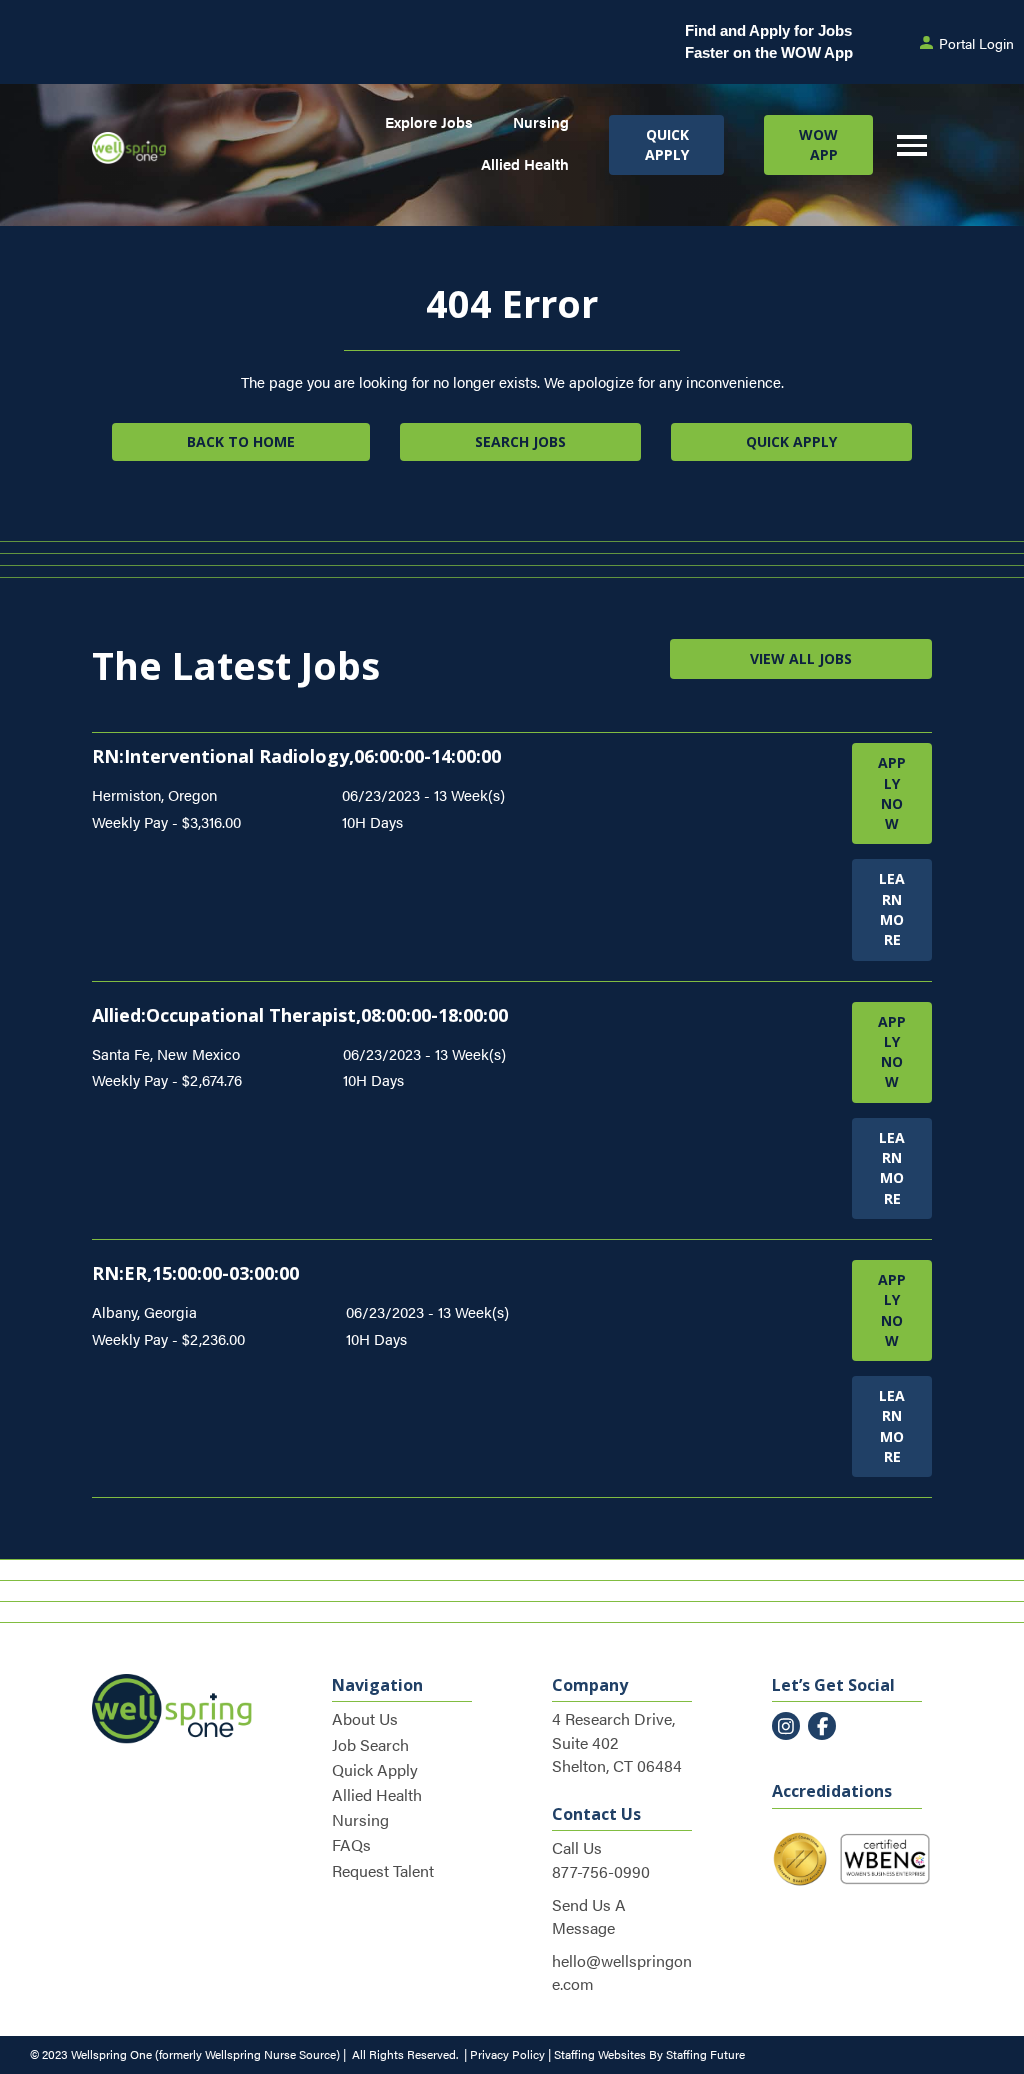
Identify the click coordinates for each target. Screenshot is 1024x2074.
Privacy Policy (507, 2054)
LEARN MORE (892, 909)
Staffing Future (705, 2054)
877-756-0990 (601, 1871)
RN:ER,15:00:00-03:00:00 (195, 1273)
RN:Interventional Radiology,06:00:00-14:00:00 (296, 756)
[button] (666, 145)
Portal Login (976, 43)
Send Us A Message (589, 1916)
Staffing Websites (600, 2054)
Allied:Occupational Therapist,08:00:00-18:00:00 (300, 1015)
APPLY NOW (892, 793)
